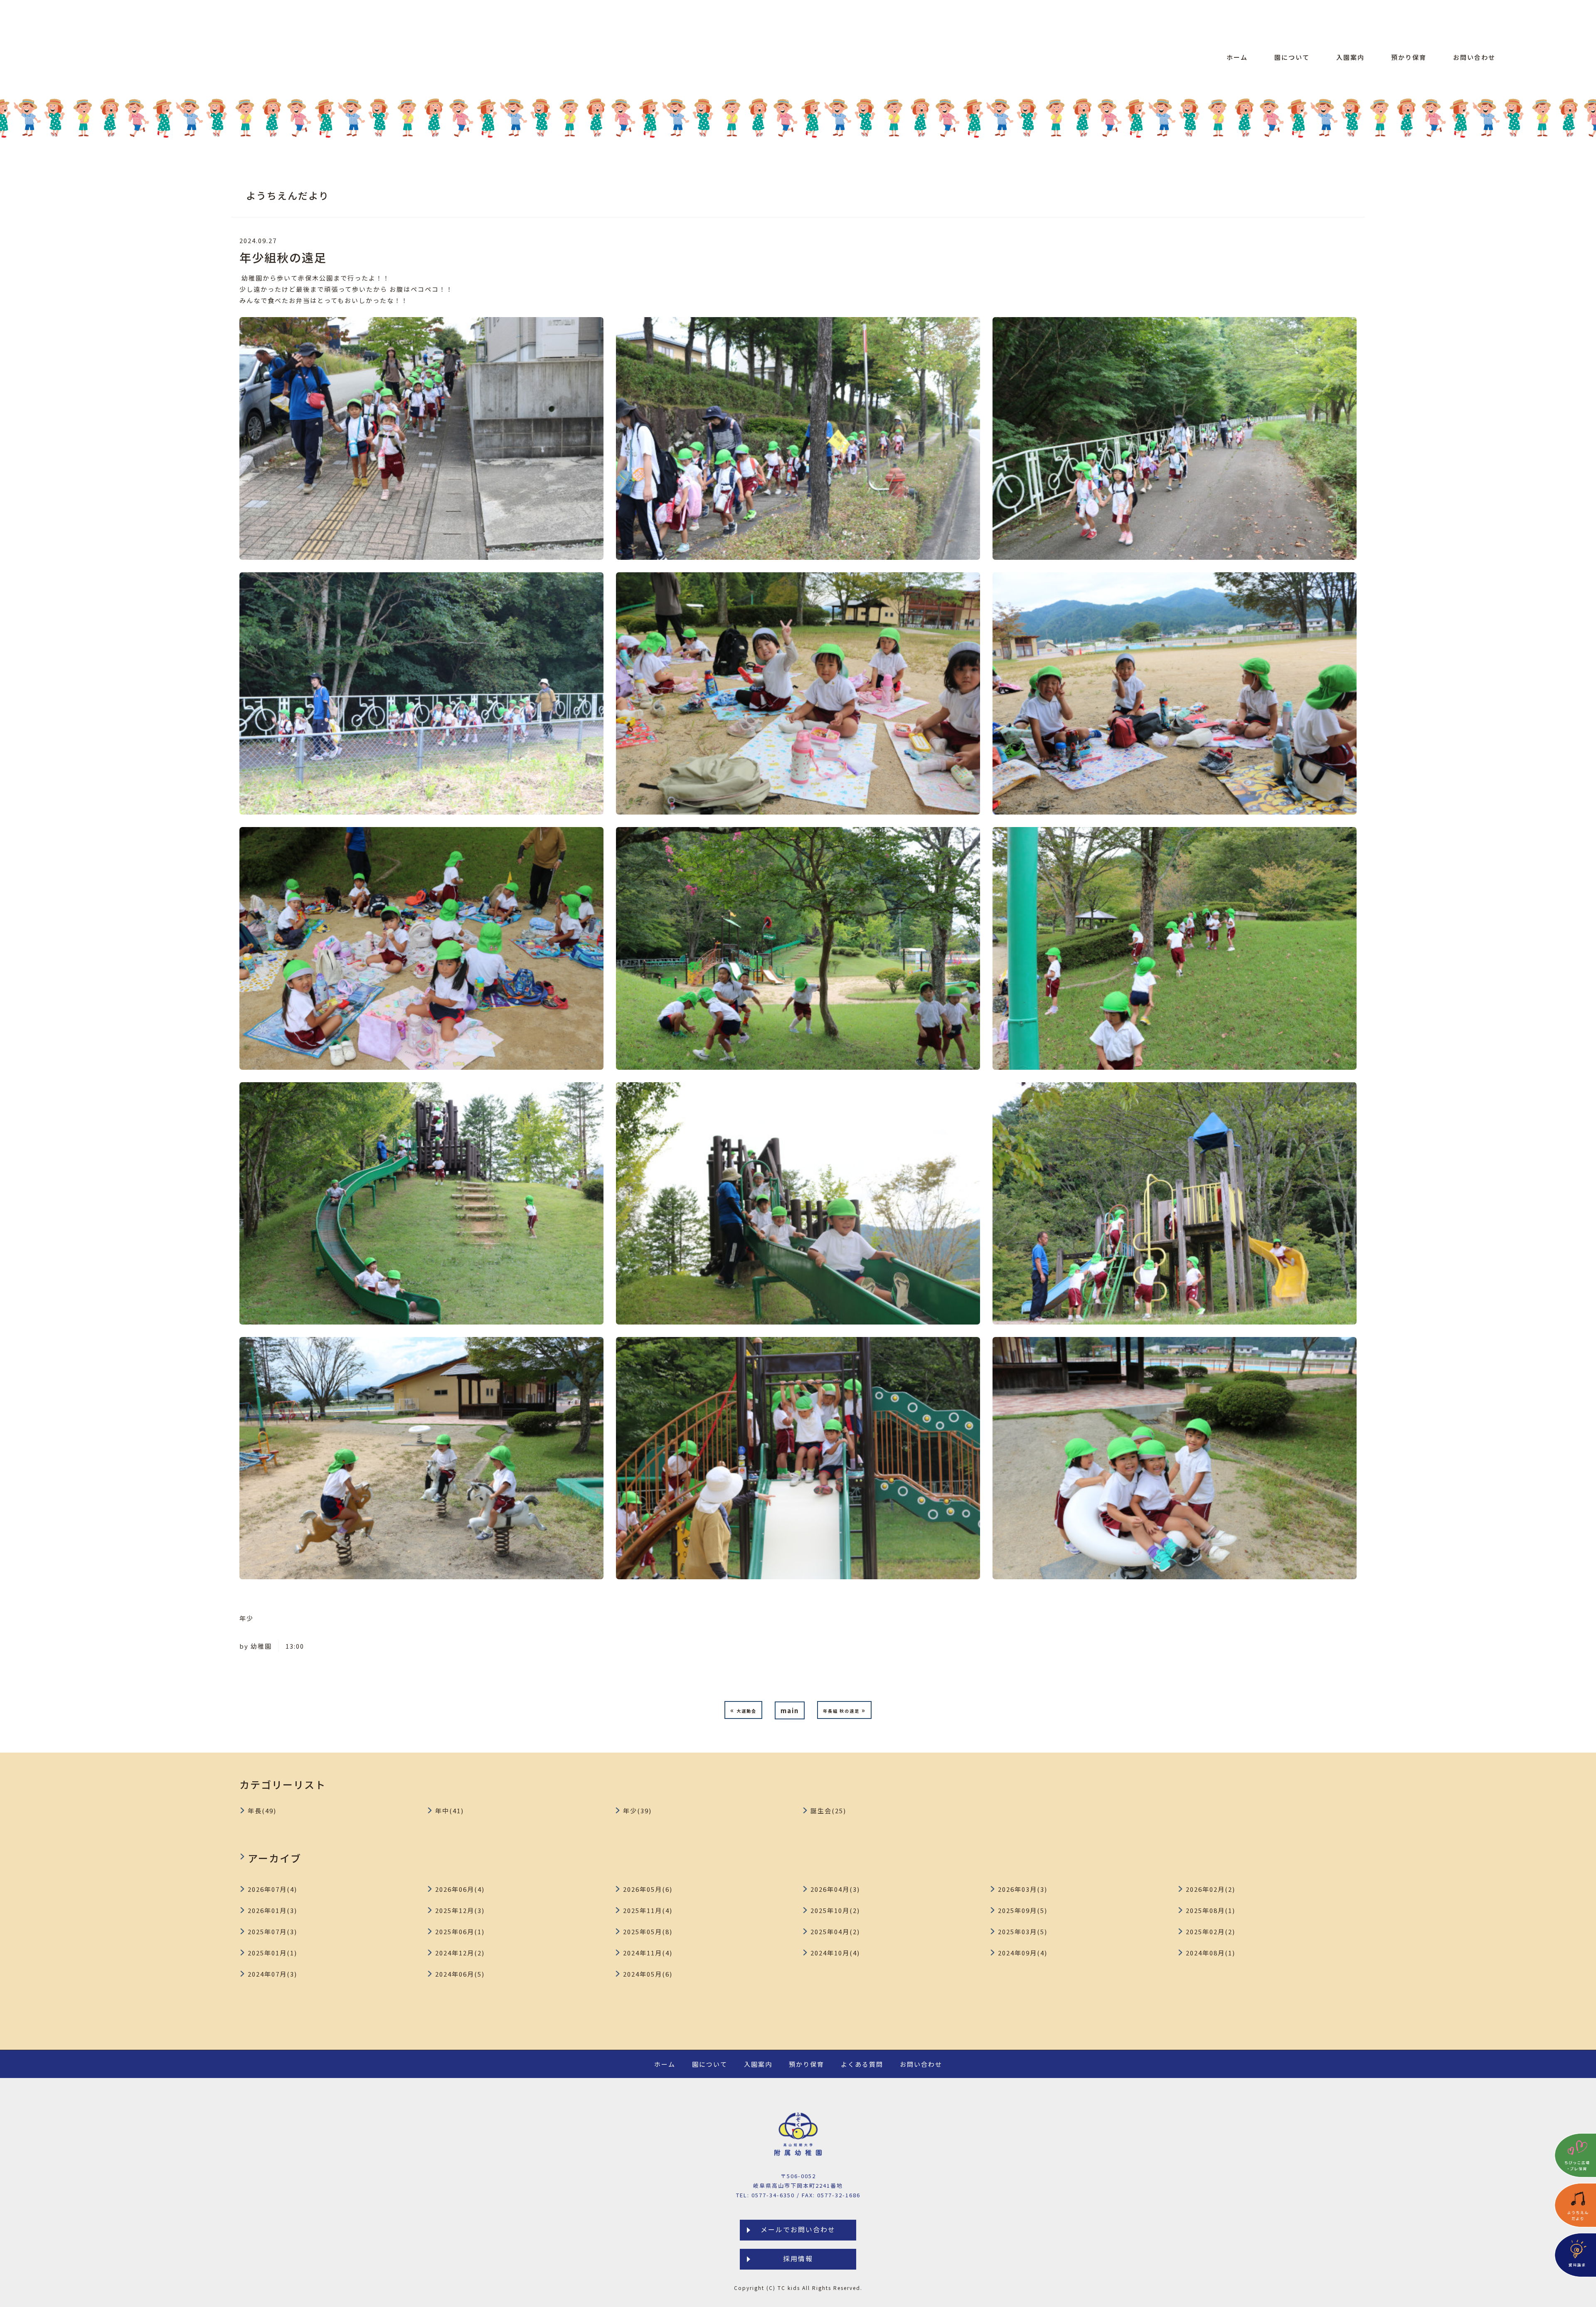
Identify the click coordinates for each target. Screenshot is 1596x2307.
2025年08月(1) (1211, 1910)
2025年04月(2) (835, 1932)
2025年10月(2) (835, 1910)
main (790, 1710)
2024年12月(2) (460, 1953)
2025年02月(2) (1211, 1932)
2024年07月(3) (272, 1974)
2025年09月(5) (1023, 1910)
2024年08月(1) (1211, 1953)
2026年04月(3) (835, 1889)
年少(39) (637, 1811)
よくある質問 (862, 2064)
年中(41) (449, 1811)
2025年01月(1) (272, 1953)
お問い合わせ (1474, 57)
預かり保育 (1409, 57)
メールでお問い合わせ (798, 2229)
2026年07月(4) (272, 1889)
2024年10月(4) (835, 1953)
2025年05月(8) (648, 1932)
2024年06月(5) (460, 1974)
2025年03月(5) (1023, 1932)
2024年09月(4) (1023, 1953)
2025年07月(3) (272, 1932)
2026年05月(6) (648, 1889)
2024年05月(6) (648, 1974)
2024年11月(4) (648, 1953)
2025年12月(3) (460, 1910)
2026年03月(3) (1023, 1889)
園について (1292, 57)
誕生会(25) (828, 1811)
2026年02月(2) (1211, 1889)
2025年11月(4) (648, 1910)
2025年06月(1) (460, 1932)
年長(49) (262, 1811)
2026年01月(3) (272, 1910)
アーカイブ (275, 1858)
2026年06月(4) (460, 1889)
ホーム (1237, 57)
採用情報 (798, 2258)
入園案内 (1350, 57)
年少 (246, 1618)
